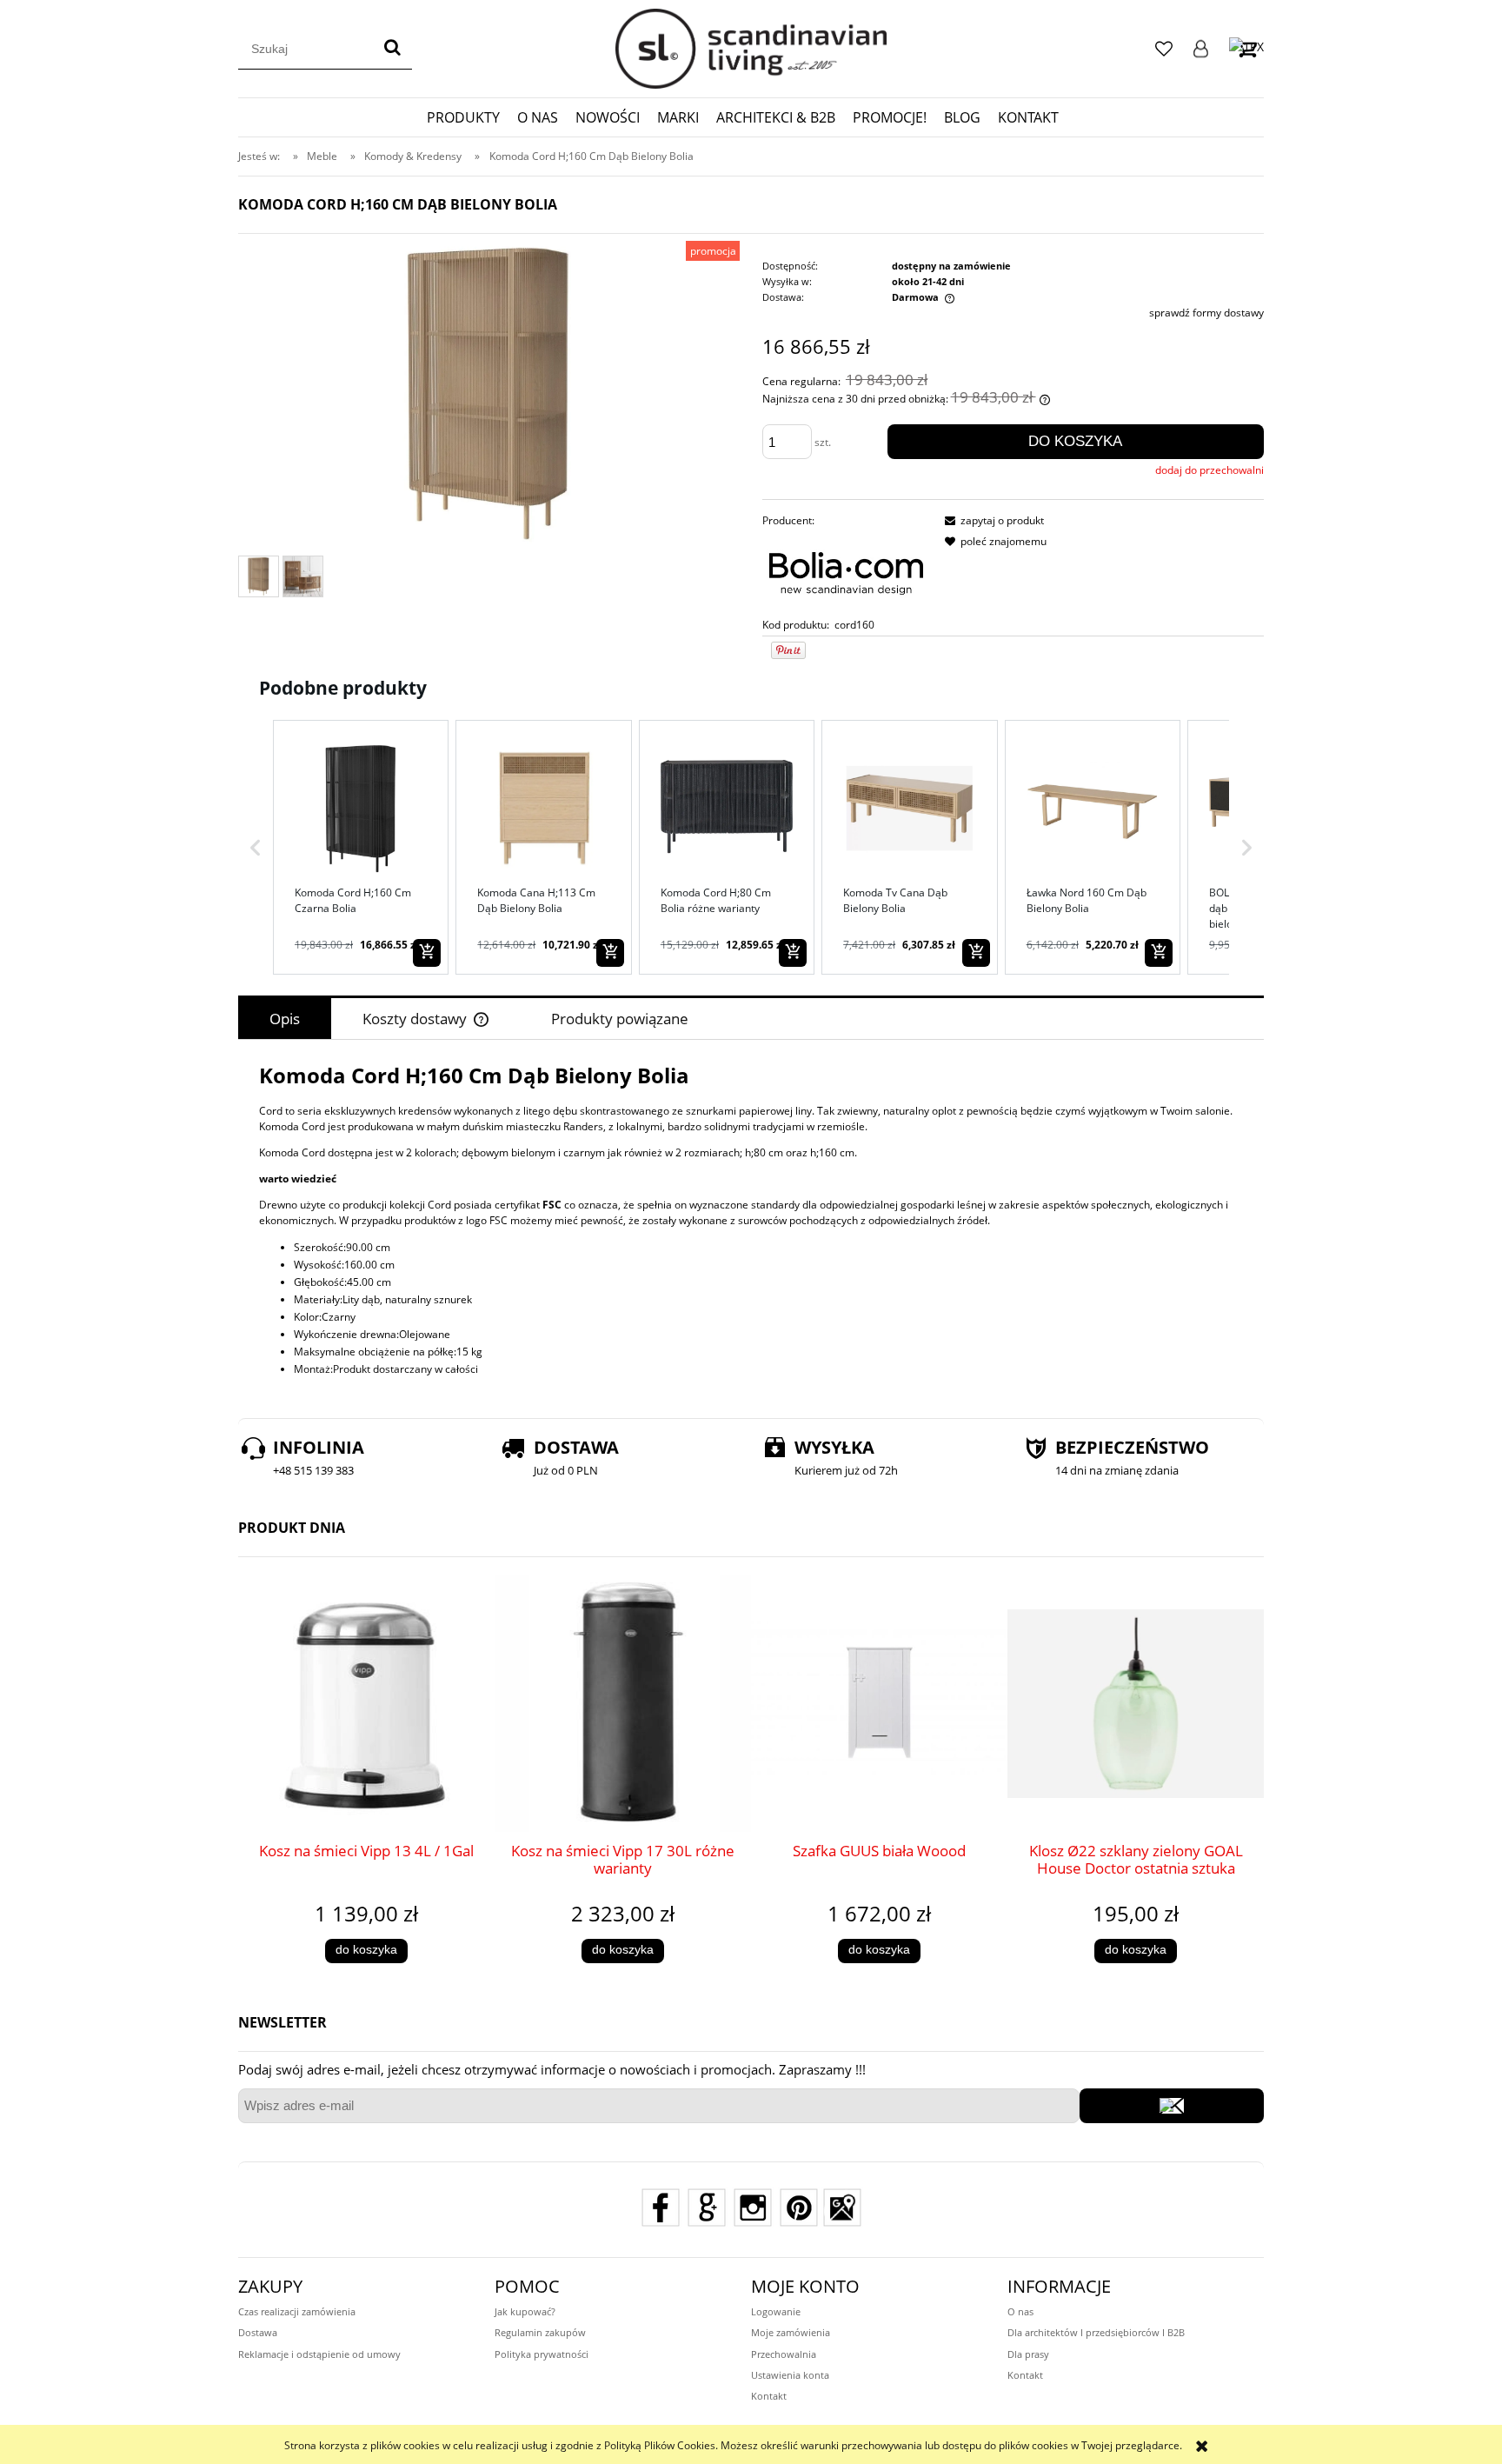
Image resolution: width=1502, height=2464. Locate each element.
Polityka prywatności (542, 2354)
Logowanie (1201, 49)
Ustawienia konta (790, 2375)
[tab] (285, 1019)
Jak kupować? (525, 2311)
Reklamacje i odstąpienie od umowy (319, 2354)
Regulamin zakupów (540, 2332)
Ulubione (1164, 49)
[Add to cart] (427, 953)
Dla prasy (1028, 2354)
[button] (256, 847)
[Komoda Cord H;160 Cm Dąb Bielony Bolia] (259, 576)
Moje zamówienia (791, 2332)
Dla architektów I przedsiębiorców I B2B (1096, 2332)
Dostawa (258, 2332)
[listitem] (361, 847)
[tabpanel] (751, 1219)
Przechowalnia (784, 2354)
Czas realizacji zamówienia (297, 2311)
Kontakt (769, 2396)
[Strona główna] (751, 49)
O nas (1020, 2311)
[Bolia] (846, 573)
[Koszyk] (1246, 48)
